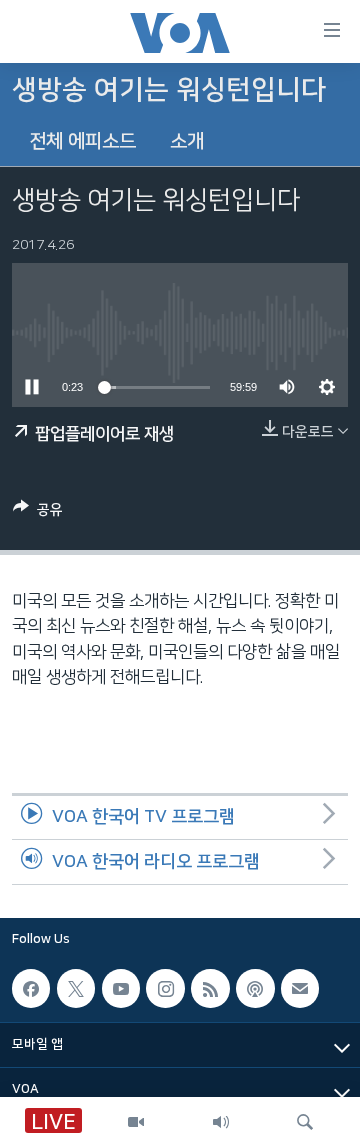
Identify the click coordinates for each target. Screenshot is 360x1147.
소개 (187, 141)
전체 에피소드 (82, 141)
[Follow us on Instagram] (165, 988)
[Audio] (221, 1122)
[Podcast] (255, 988)
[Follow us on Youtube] (121, 988)
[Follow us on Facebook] (31, 988)
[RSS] (210, 988)
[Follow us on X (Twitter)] (76, 988)
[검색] (305, 1122)
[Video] (136, 1122)
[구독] (300, 988)
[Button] (38, 513)
